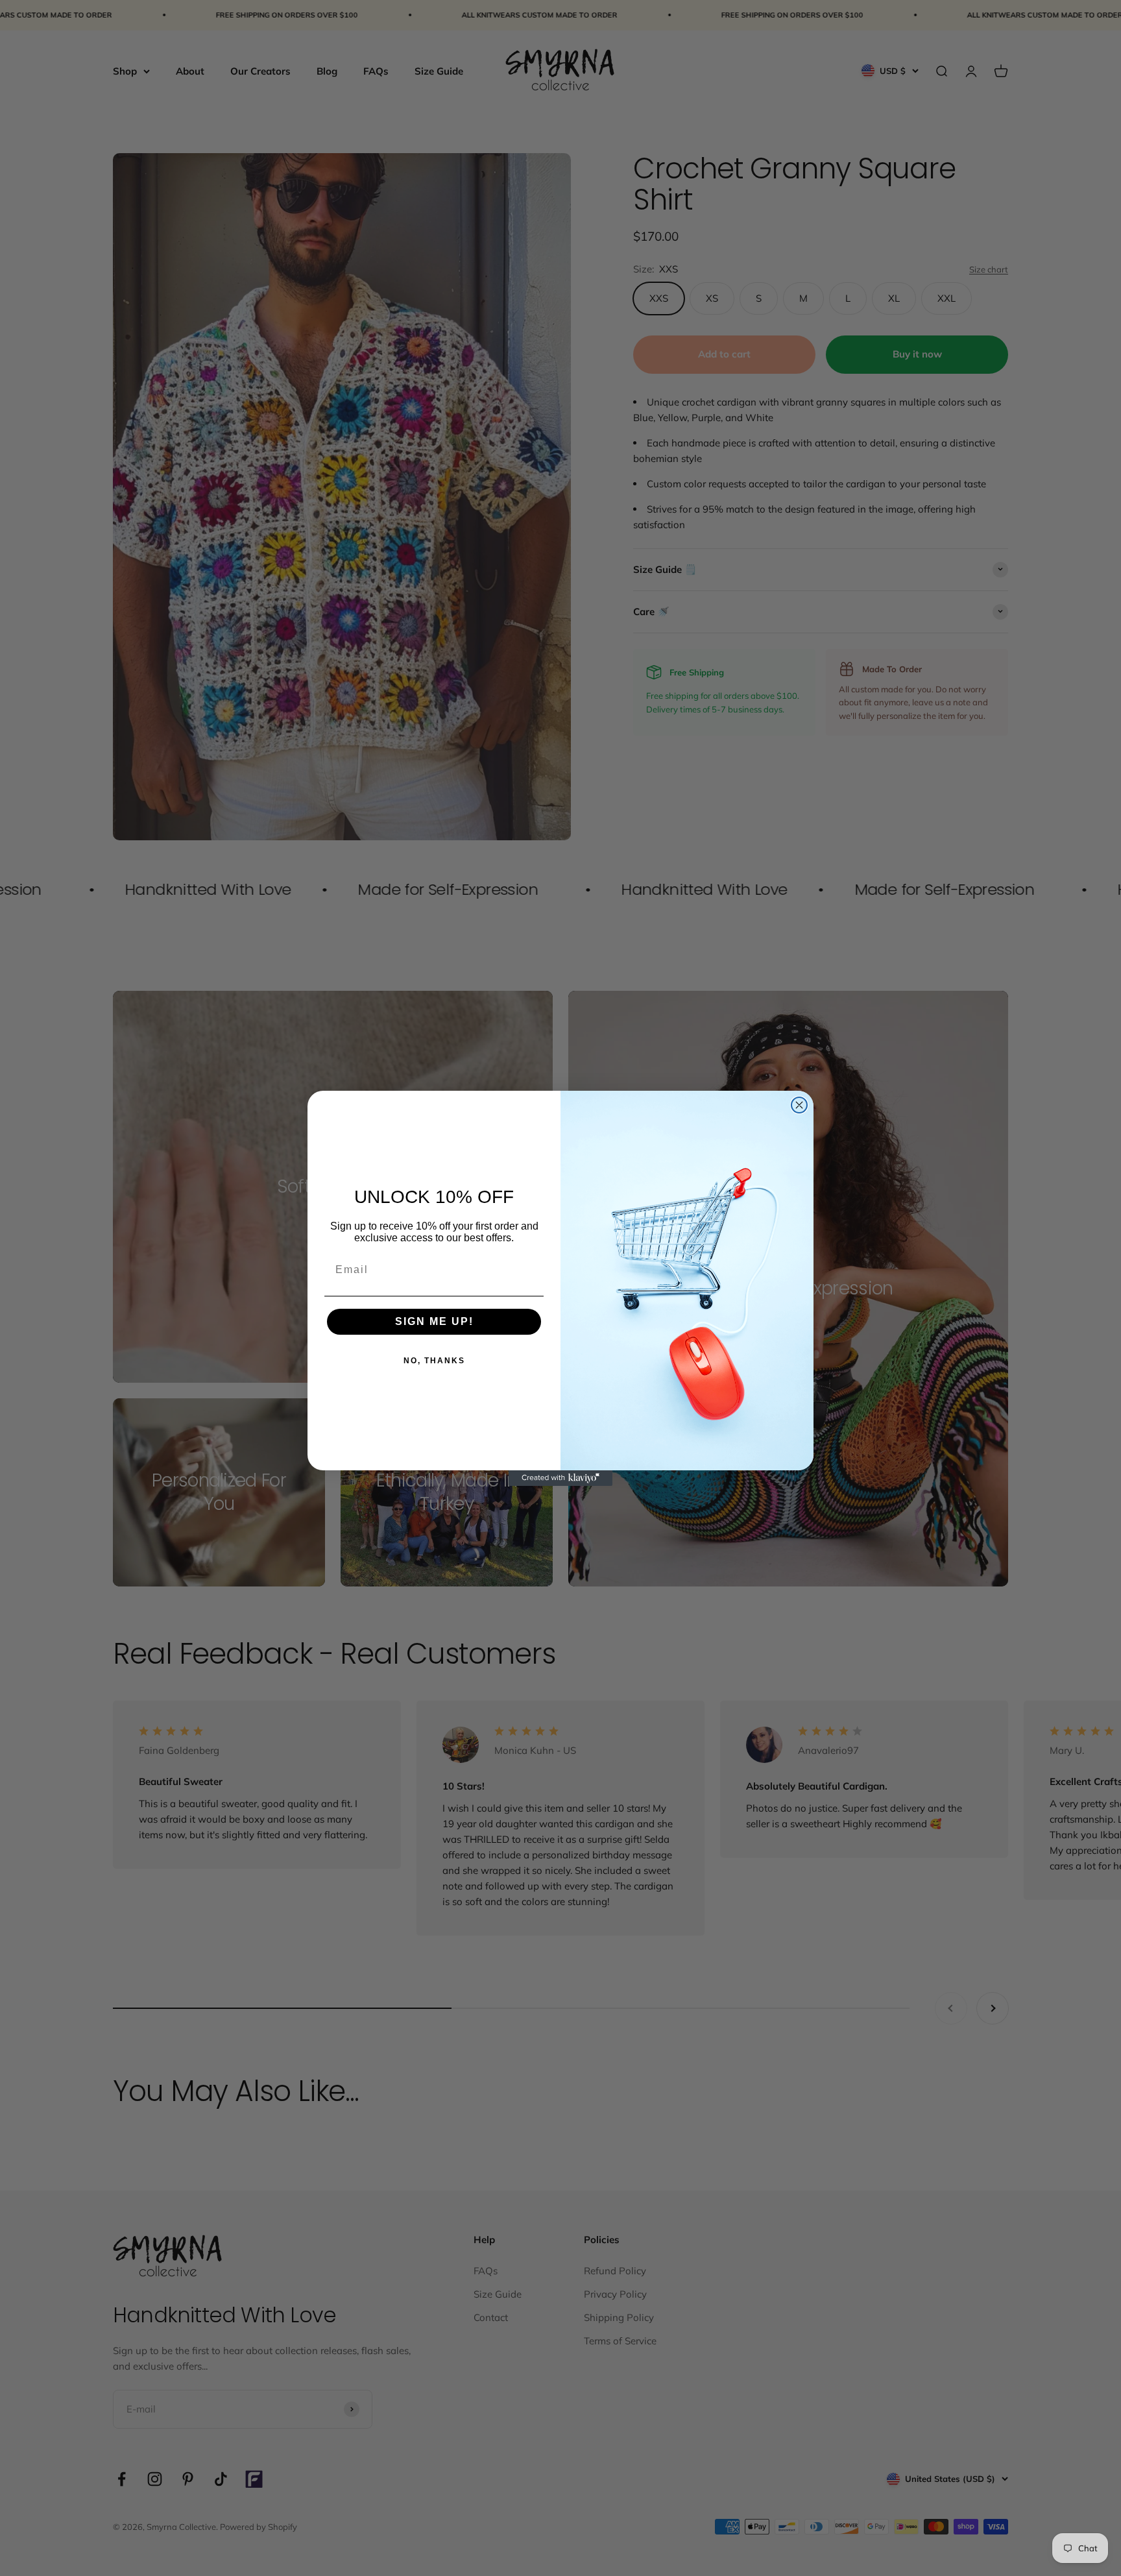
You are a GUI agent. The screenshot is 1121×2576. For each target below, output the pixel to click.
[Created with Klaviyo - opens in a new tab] (560, 1478)
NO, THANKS (434, 1361)
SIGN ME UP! (434, 1321)
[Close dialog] (799, 1105)
